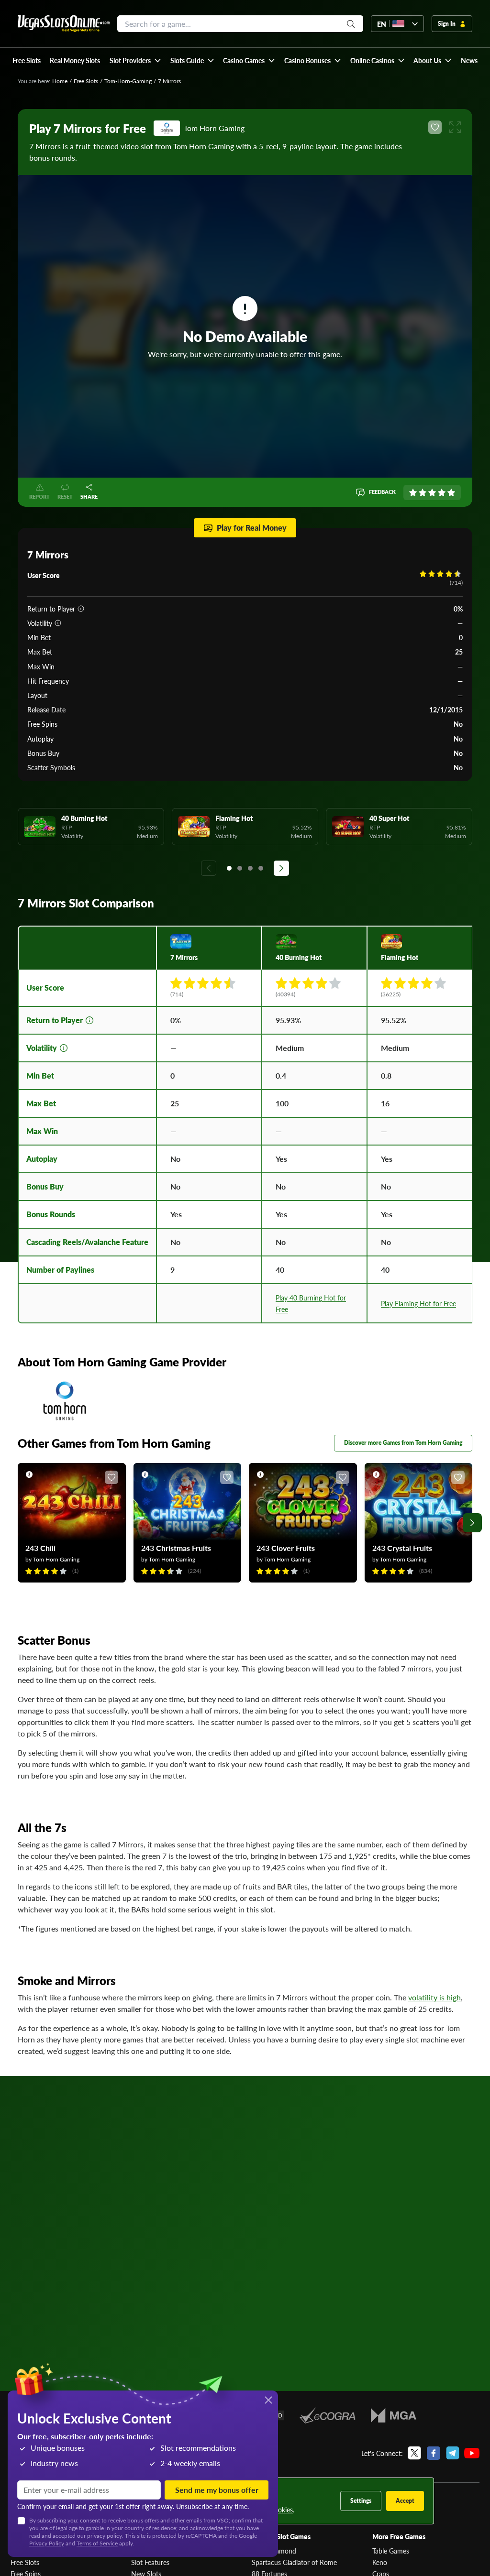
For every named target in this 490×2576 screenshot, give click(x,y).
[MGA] (394, 2415)
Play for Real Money (252, 528)
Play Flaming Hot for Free (418, 1303)
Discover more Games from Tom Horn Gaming (403, 1443)
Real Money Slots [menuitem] (75, 60)
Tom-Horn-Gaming (128, 81)
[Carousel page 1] (229, 868)
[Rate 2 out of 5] (423, 492)
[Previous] (209, 868)
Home (60, 81)
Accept (405, 2501)
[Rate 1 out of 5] (413, 492)
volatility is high (434, 1997)
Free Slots (86, 81)
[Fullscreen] (455, 127)
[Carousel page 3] (250, 868)
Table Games (391, 2551)
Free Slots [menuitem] (27, 60)
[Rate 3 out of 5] (432, 492)
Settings (361, 2501)
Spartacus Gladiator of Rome (294, 2562)
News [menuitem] (469, 60)
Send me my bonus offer (217, 2490)
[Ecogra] (328, 2415)
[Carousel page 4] (261, 868)
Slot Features (150, 2562)
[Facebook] (434, 2453)
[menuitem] (135, 60)
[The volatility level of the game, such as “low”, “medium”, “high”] (58, 623)
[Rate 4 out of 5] (442, 492)
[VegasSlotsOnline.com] (64, 24)
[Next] (281, 868)
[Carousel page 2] (240, 868)
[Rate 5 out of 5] (451, 492)
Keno (380, 2562)
